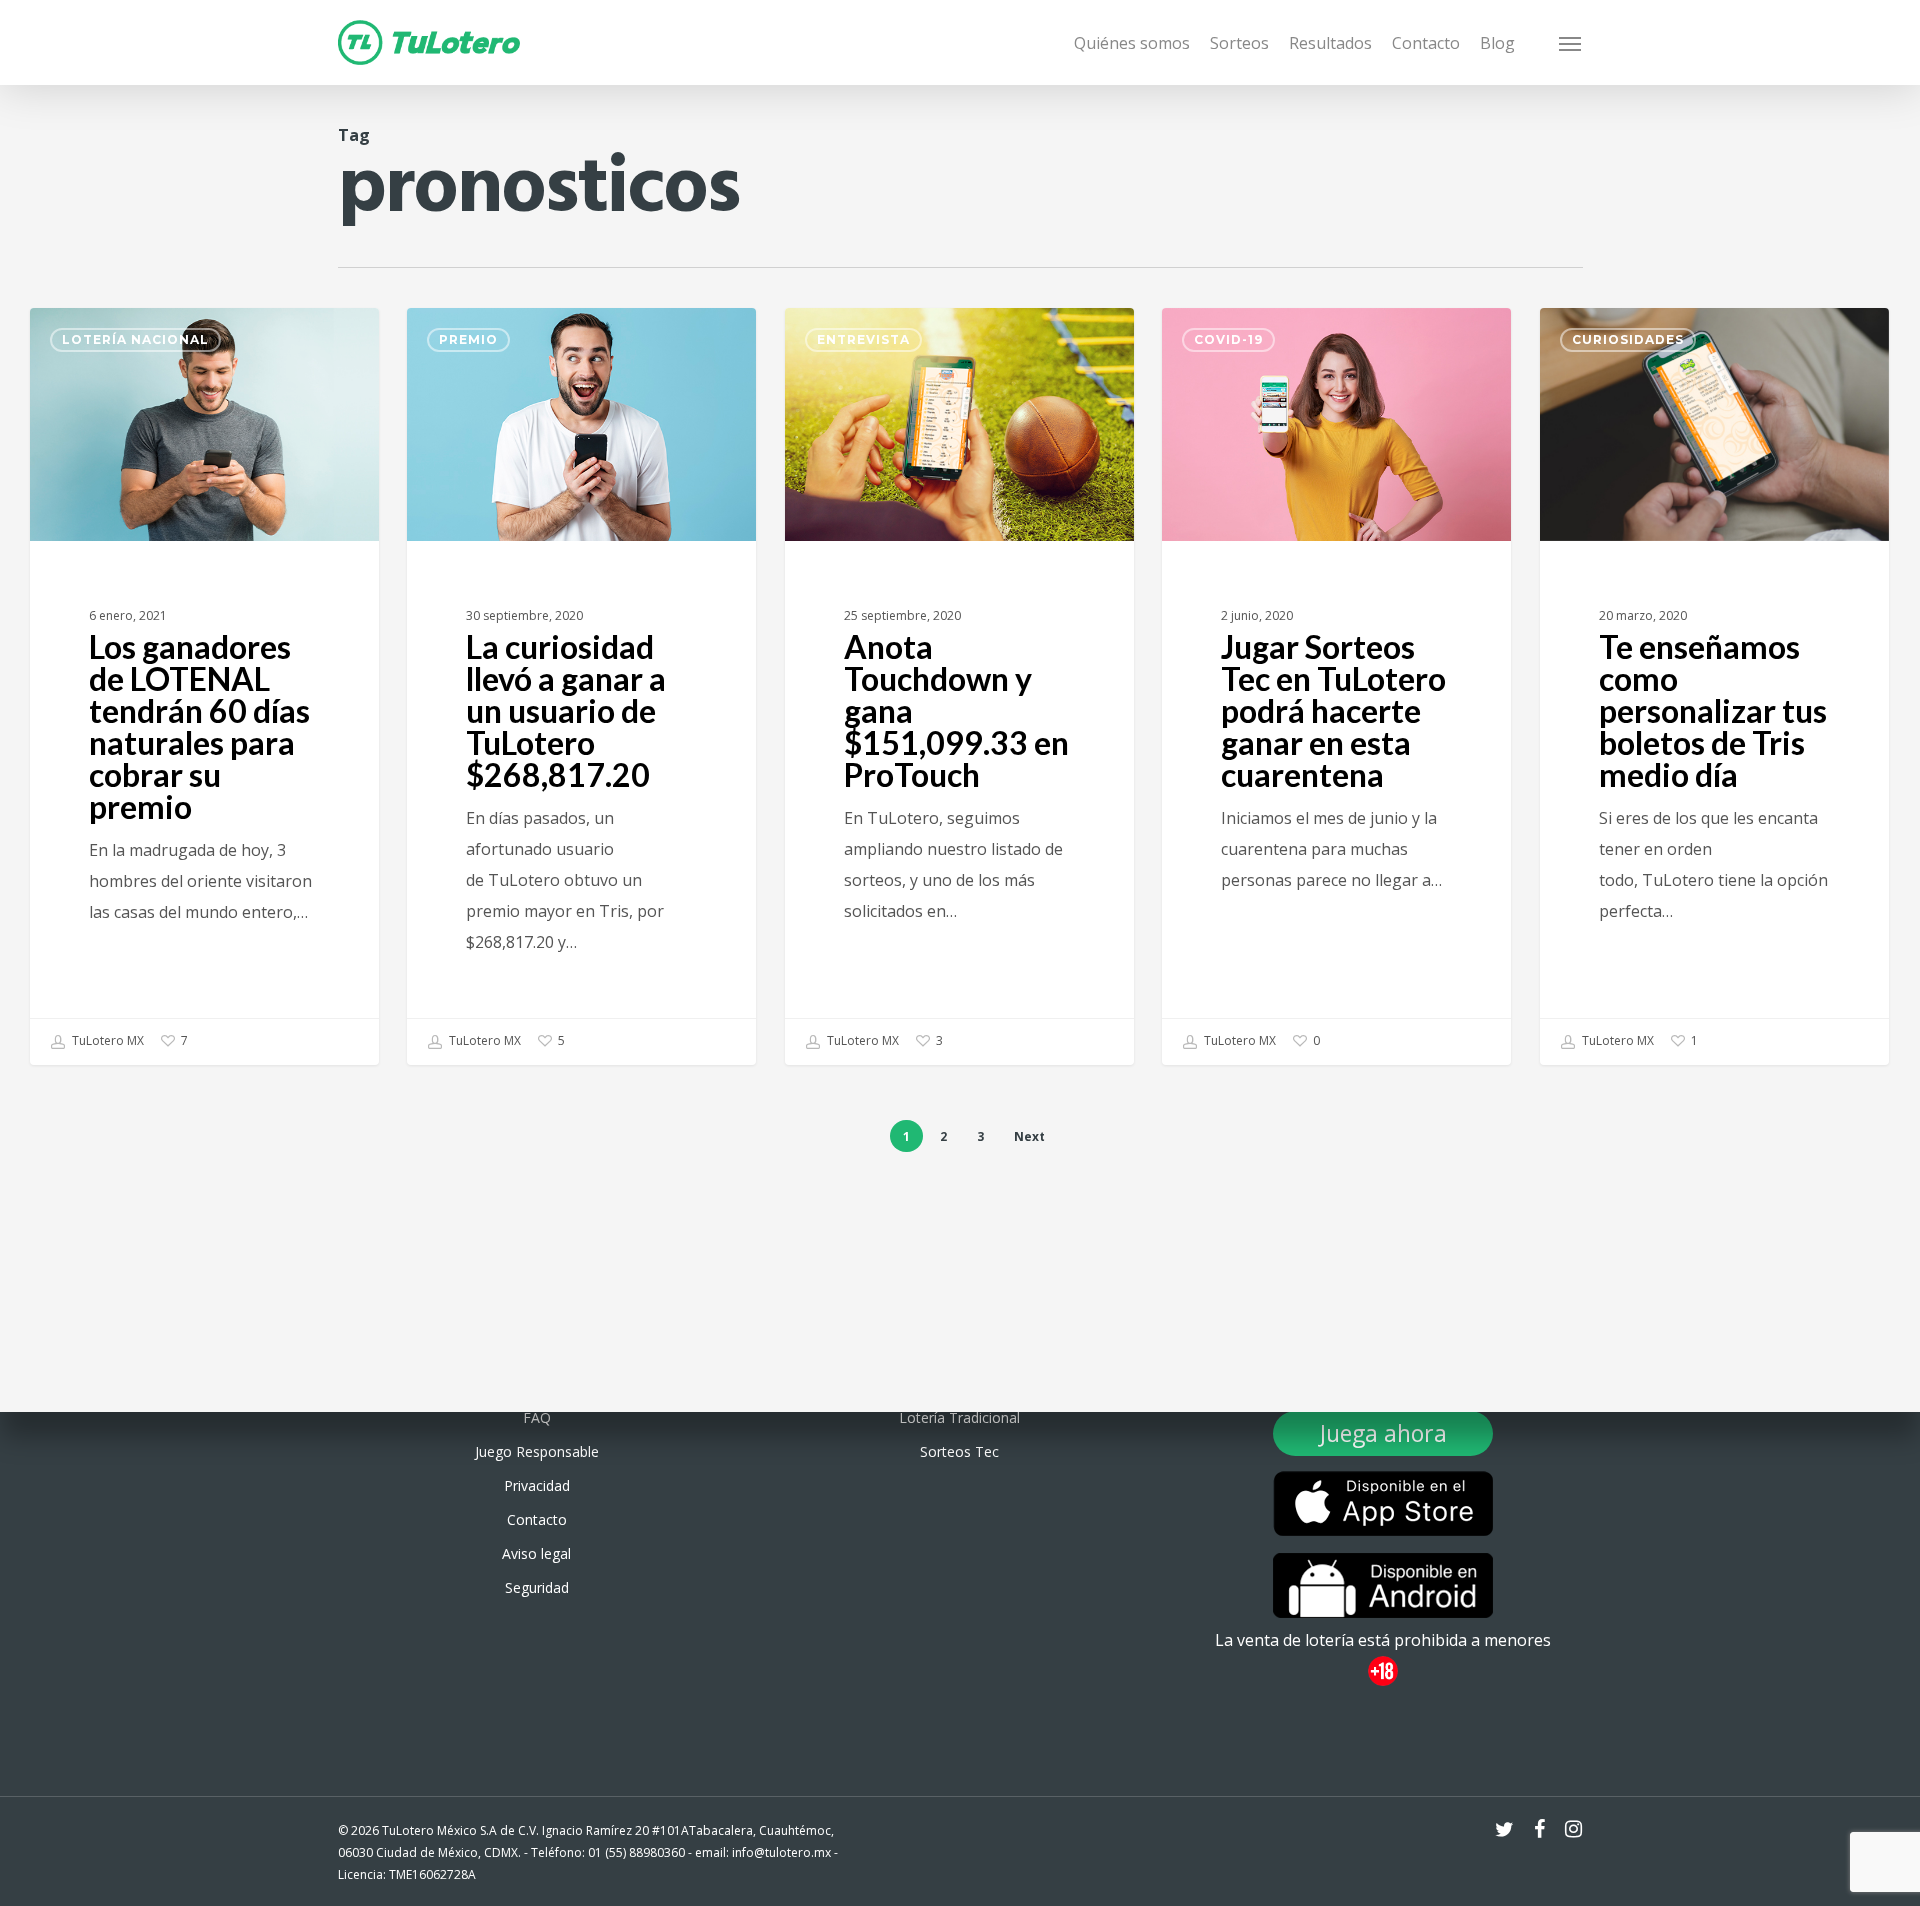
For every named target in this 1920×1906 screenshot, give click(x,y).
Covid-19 (1228, 339)
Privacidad (537, 1485)
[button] (1571, 43)
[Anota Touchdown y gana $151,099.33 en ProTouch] (959, 686)
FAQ (537, 1417)
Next (1029, 1136)
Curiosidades (1628, 339)
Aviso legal (536, 1553)
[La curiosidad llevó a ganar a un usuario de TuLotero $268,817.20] (581, 686)
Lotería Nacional (135, 339)
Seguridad (537, 1587)
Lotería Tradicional (959, 1417)
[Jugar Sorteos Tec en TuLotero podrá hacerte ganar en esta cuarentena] (1336, 686)
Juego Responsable (537, 1451)
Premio (468, 339)
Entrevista (863, 339)
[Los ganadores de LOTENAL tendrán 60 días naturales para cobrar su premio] (204, 686)
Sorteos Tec (959, 1451)
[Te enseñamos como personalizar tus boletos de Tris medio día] (1714, 686)
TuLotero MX (106, 1040)
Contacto (537, 1519)
